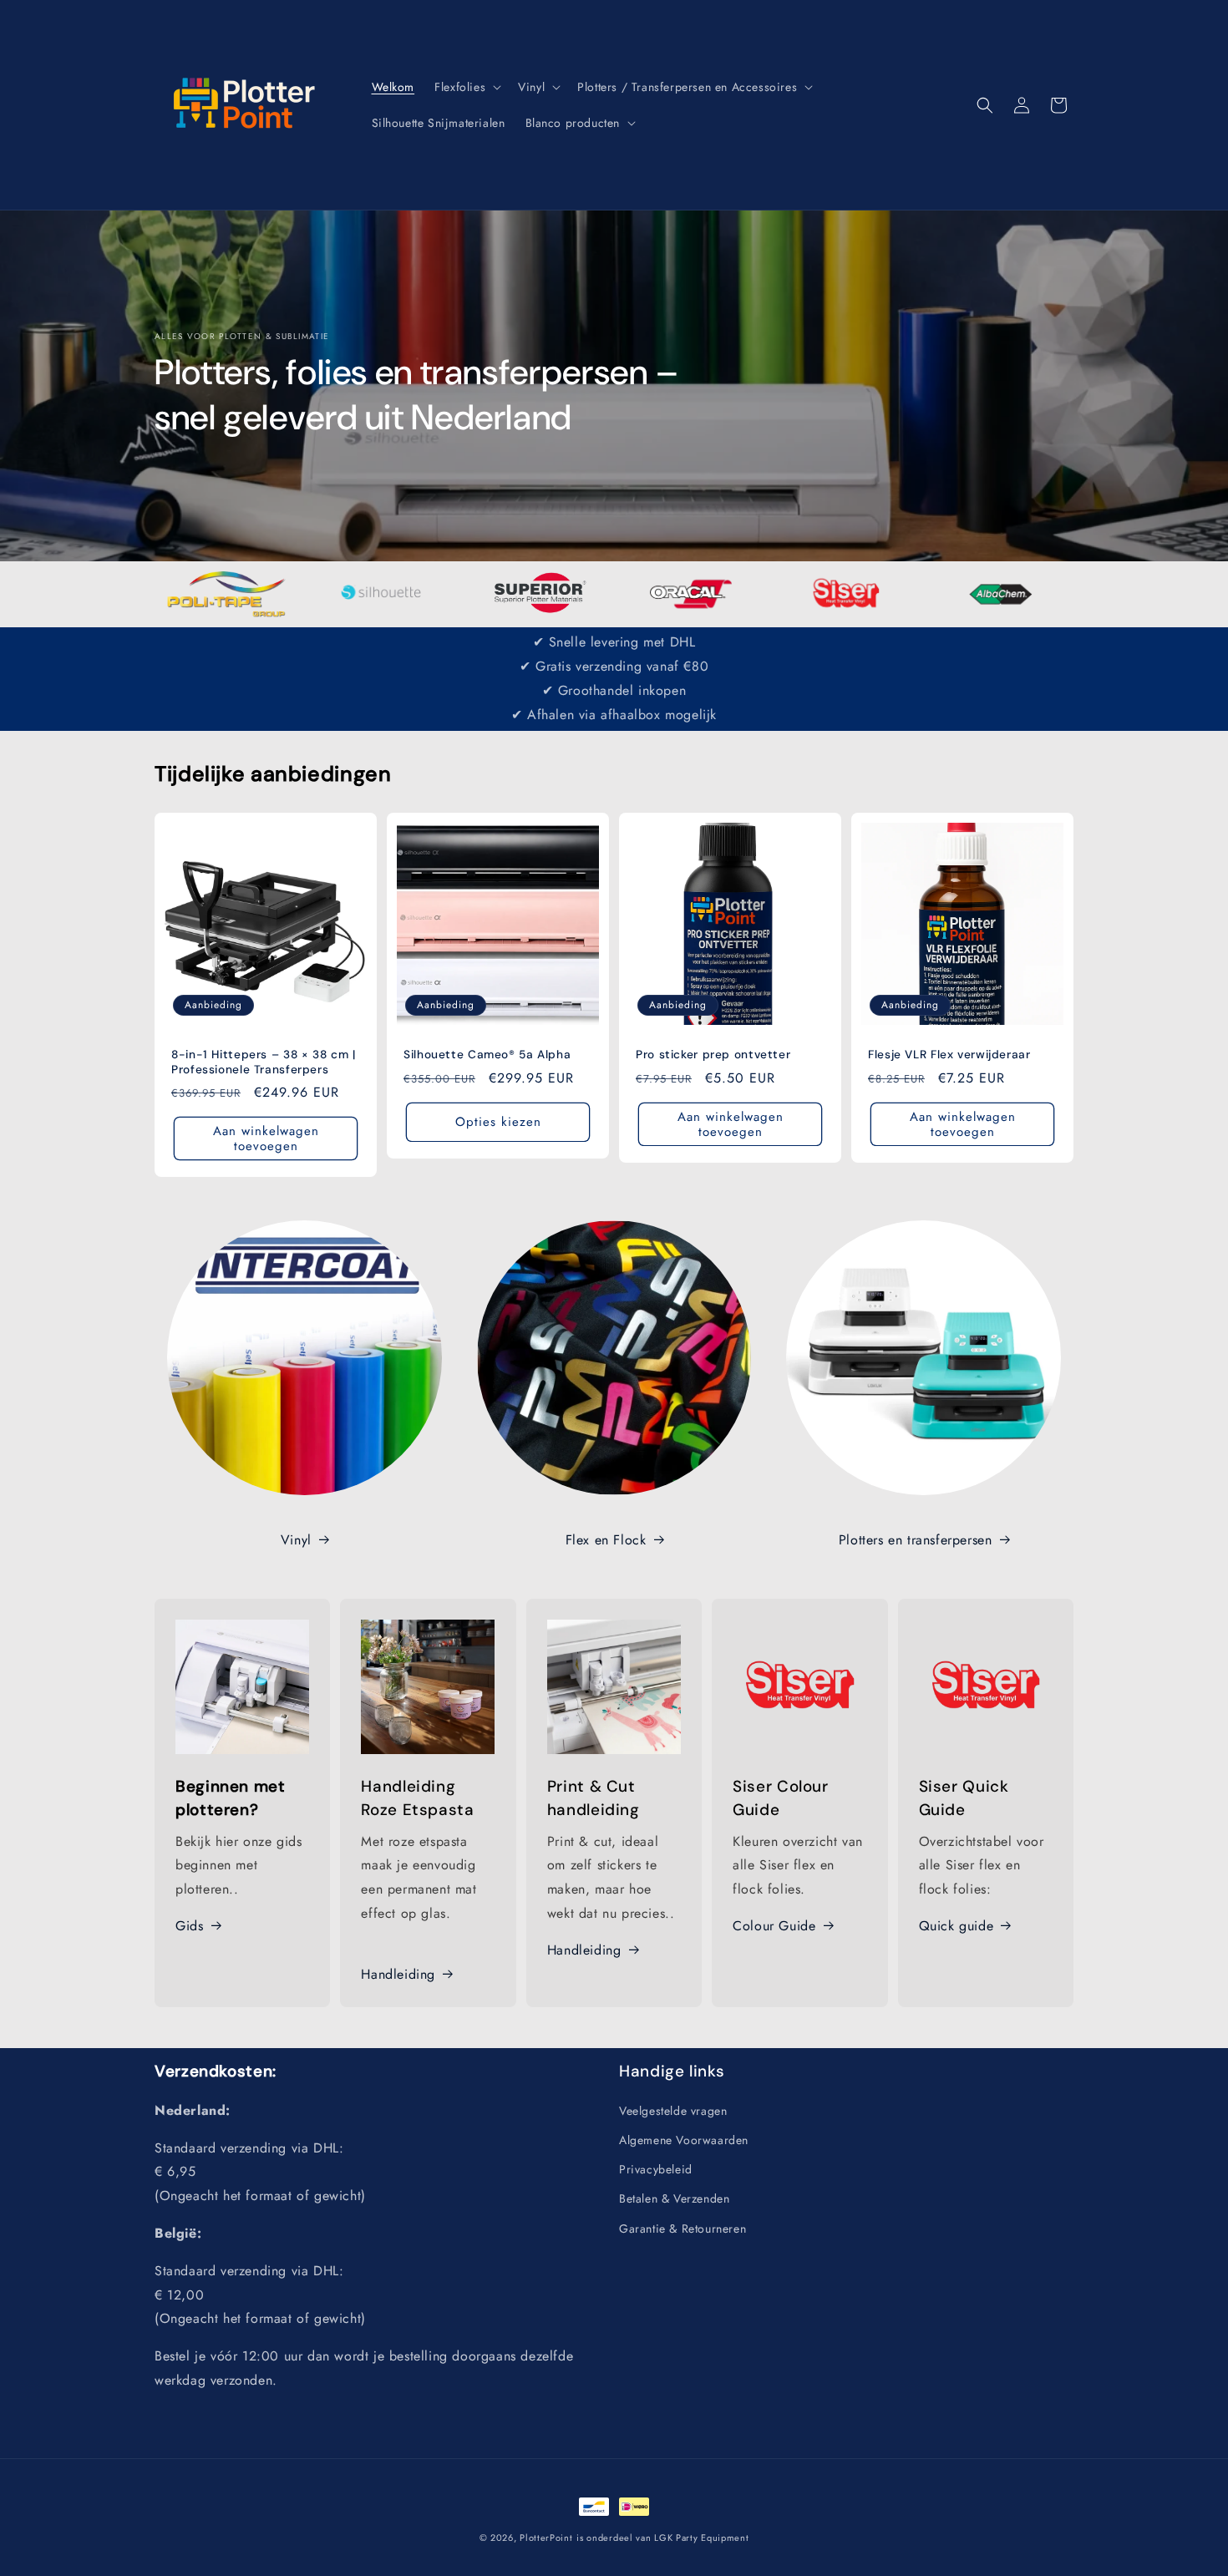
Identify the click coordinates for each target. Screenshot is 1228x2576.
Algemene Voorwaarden (684, 2139)
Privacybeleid (656, 2168)
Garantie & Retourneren (683, 2228)
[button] (466, 87)
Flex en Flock (606, 1540)
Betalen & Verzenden (674, 2198)
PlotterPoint (546, 2538)
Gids (189, 1926)
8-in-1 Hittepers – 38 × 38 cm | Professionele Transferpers (264, 1062)
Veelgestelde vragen (673, 2110)
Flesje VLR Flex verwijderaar (949, 1055)
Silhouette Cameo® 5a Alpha (487, 1055)
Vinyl (296, 1540)
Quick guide (957, 1926)
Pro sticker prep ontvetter (713, 1055)
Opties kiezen (498, 1122)
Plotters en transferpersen (916, 1540)
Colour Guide (774, 1926)
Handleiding (398, 1974)
